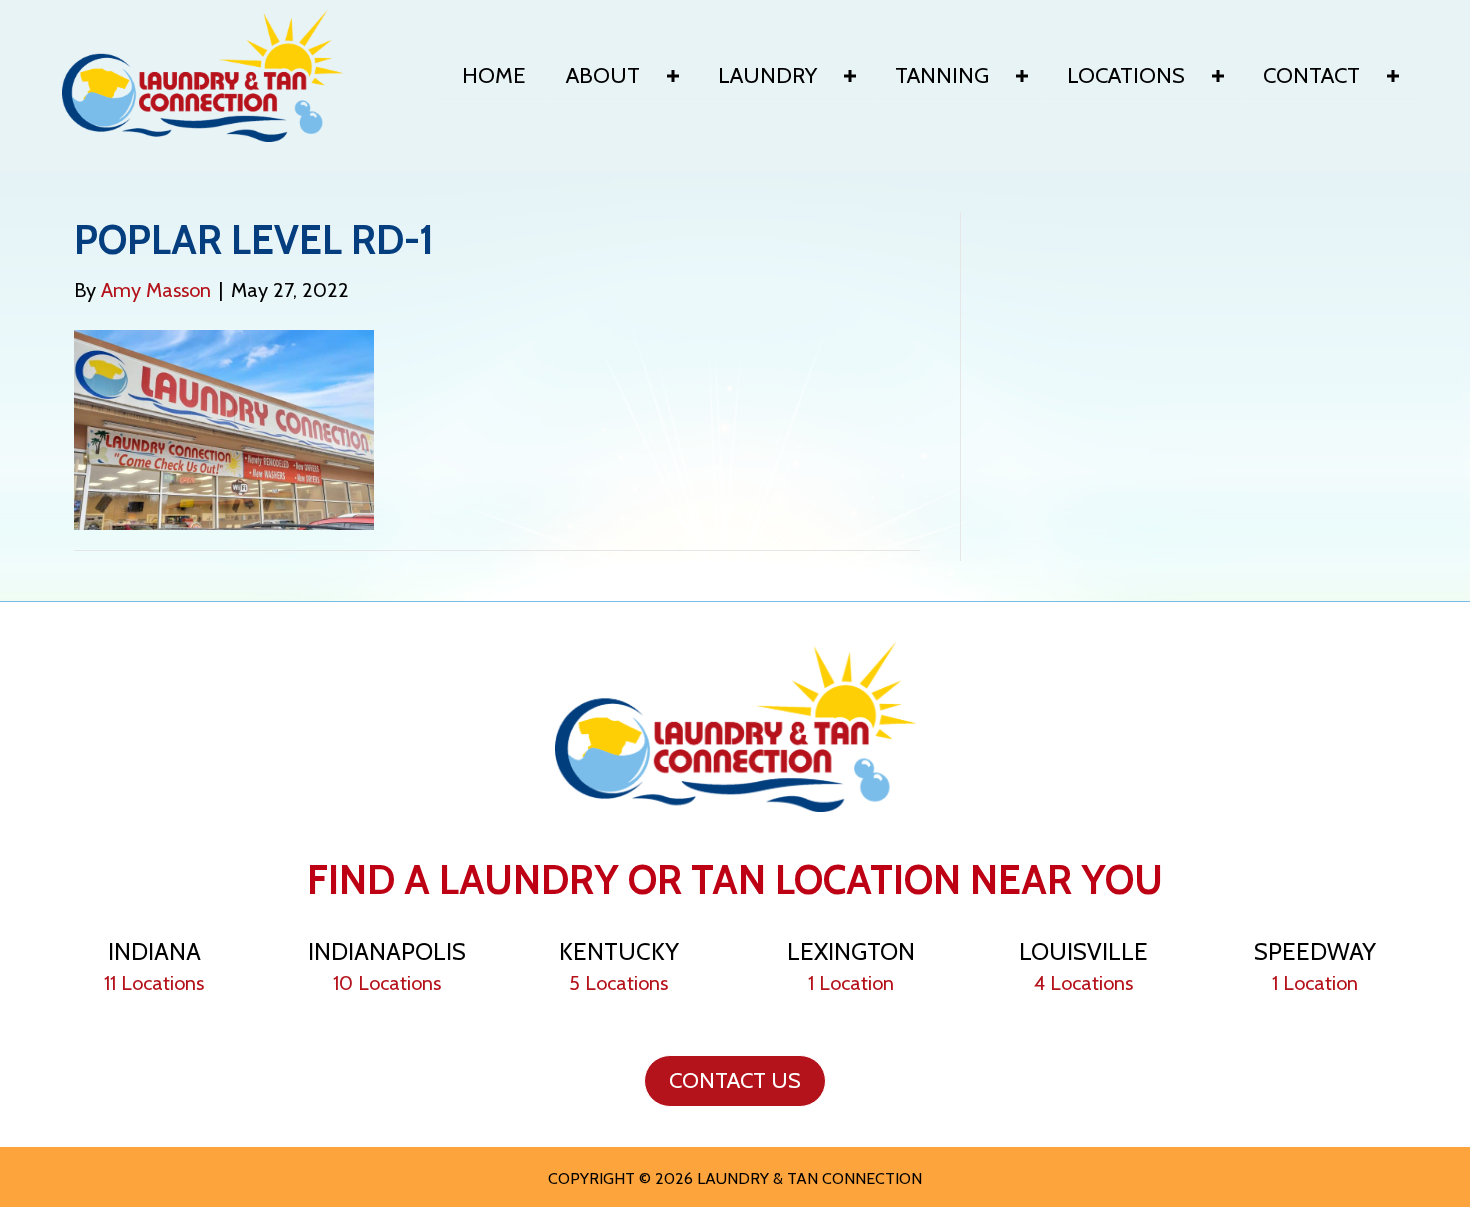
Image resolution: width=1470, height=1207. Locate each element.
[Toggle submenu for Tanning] (1022, 76)
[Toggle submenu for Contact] (1393, 76)
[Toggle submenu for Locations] (1218, 76)
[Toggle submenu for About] (673, 76)
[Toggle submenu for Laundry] (850, 76)
